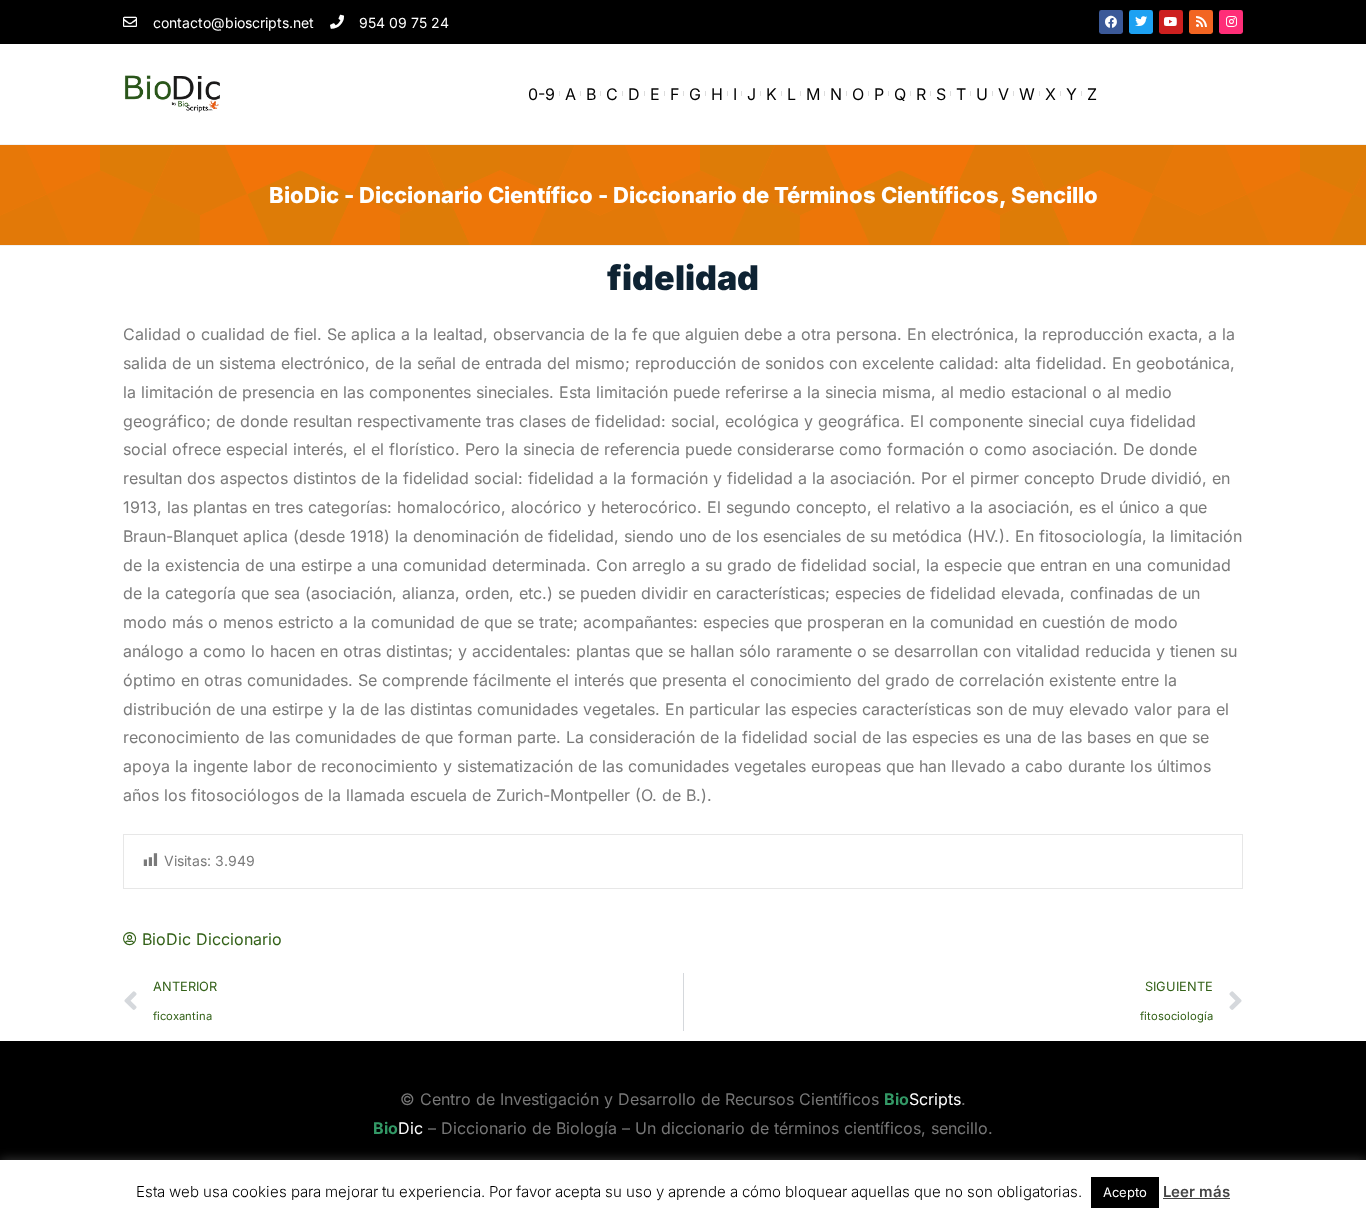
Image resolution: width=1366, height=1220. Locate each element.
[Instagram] (1231, 22)
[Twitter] (1141, 22)
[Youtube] (1171, 22)
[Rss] (1201, 22)
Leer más (1196, 1191)
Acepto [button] (1125, 1192)
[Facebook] (1111, 22)
